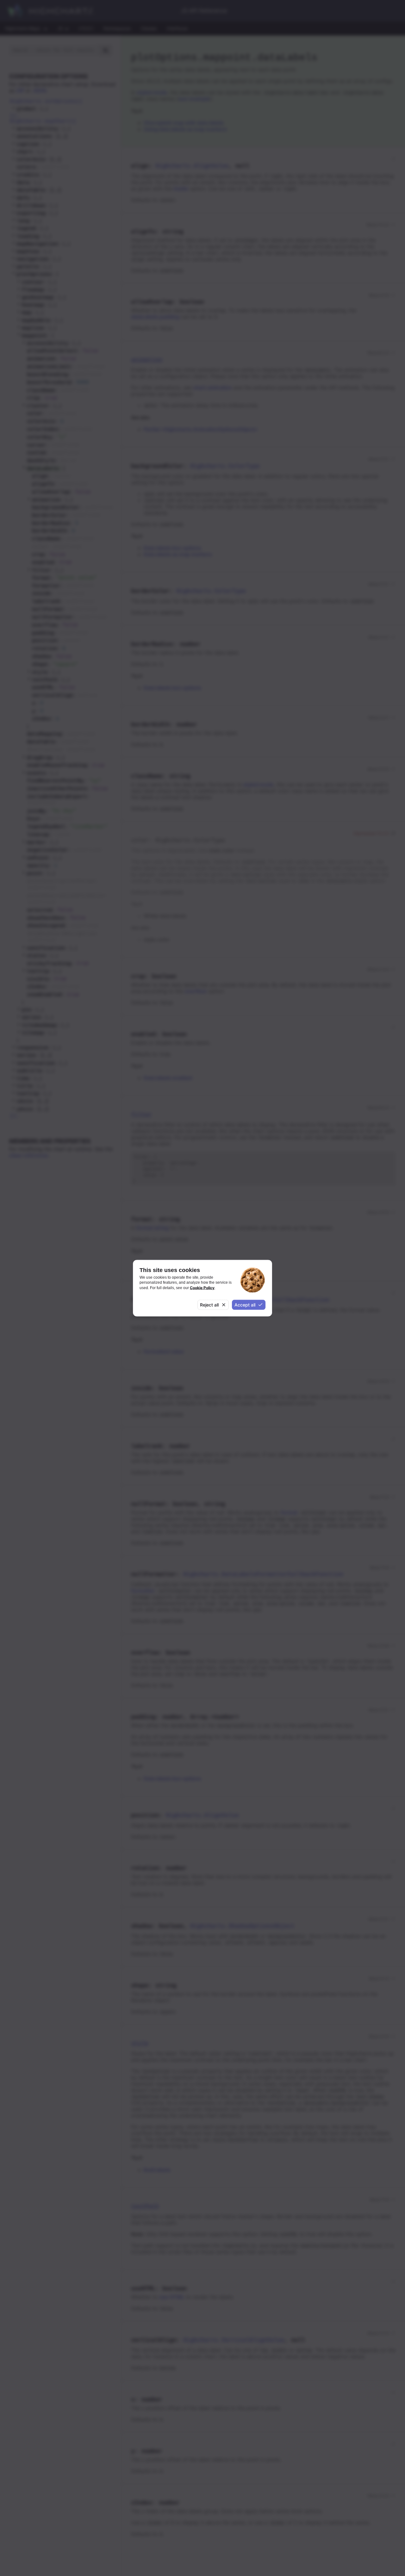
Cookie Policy (202, 1287)
